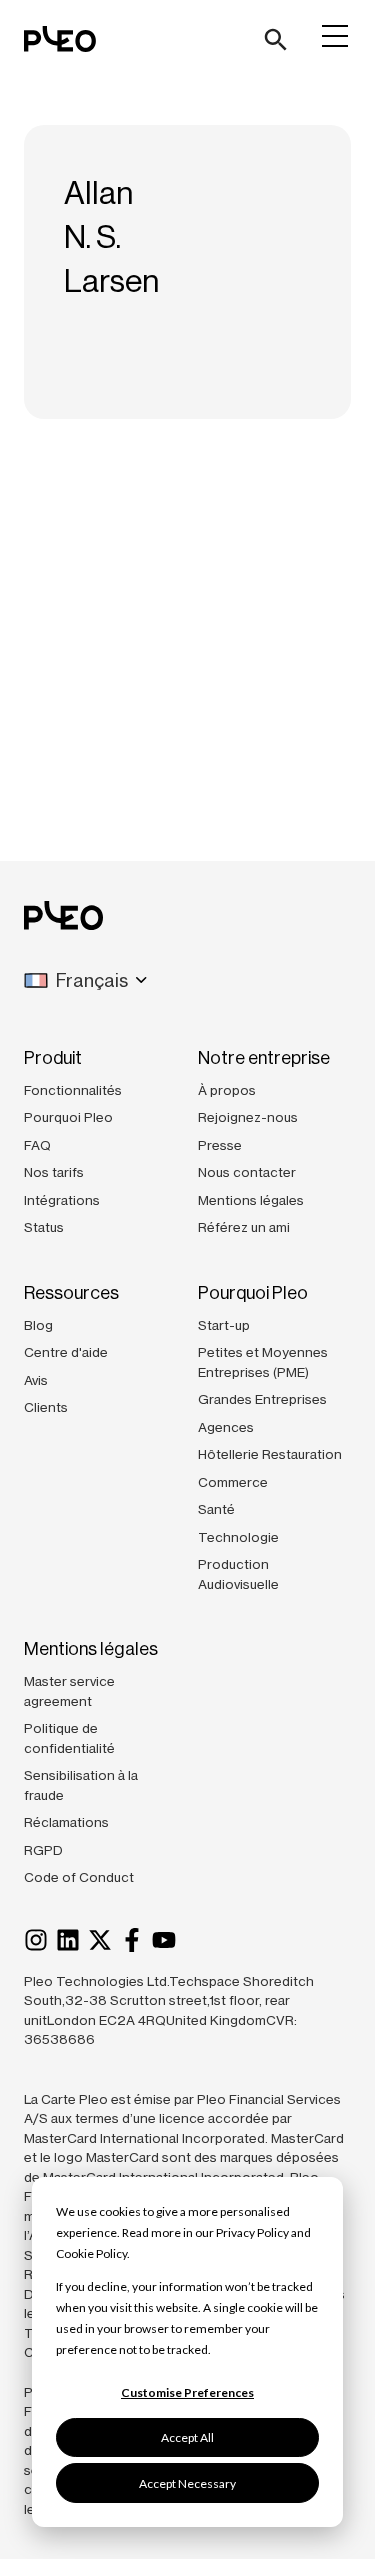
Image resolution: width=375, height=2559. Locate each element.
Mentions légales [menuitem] (251, 1200)
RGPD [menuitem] (43, 1850)
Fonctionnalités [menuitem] (73, 1090)
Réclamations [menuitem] (66, 1822)
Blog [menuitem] (38, 1325)
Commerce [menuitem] (233, 1482)
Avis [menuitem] (36, 1380)
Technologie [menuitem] (238, 1537)
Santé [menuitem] (216, 1509)
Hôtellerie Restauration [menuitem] (270, 1454)
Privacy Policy (252, 2232)
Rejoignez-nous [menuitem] (248, 1117)
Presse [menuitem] (220, 1145)
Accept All (187, 2437)
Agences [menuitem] (226, 1427)
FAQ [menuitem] (37, 1145)
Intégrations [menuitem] (62, 1200)
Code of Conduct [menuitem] (79, 1877)
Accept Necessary (187, 2483)
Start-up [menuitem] (224, 1325)
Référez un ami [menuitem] (244, 1227)
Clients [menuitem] (46, 1407)
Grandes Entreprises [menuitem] (262, 1399)
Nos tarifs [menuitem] (54, 1172)
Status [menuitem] (44, 1227)
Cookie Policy (91, 2253)
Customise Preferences (187, 2392)
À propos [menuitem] (227, 1090)
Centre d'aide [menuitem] (66, 1352)
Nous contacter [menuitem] (247, 1172)
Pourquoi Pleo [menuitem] (68, 1117)
